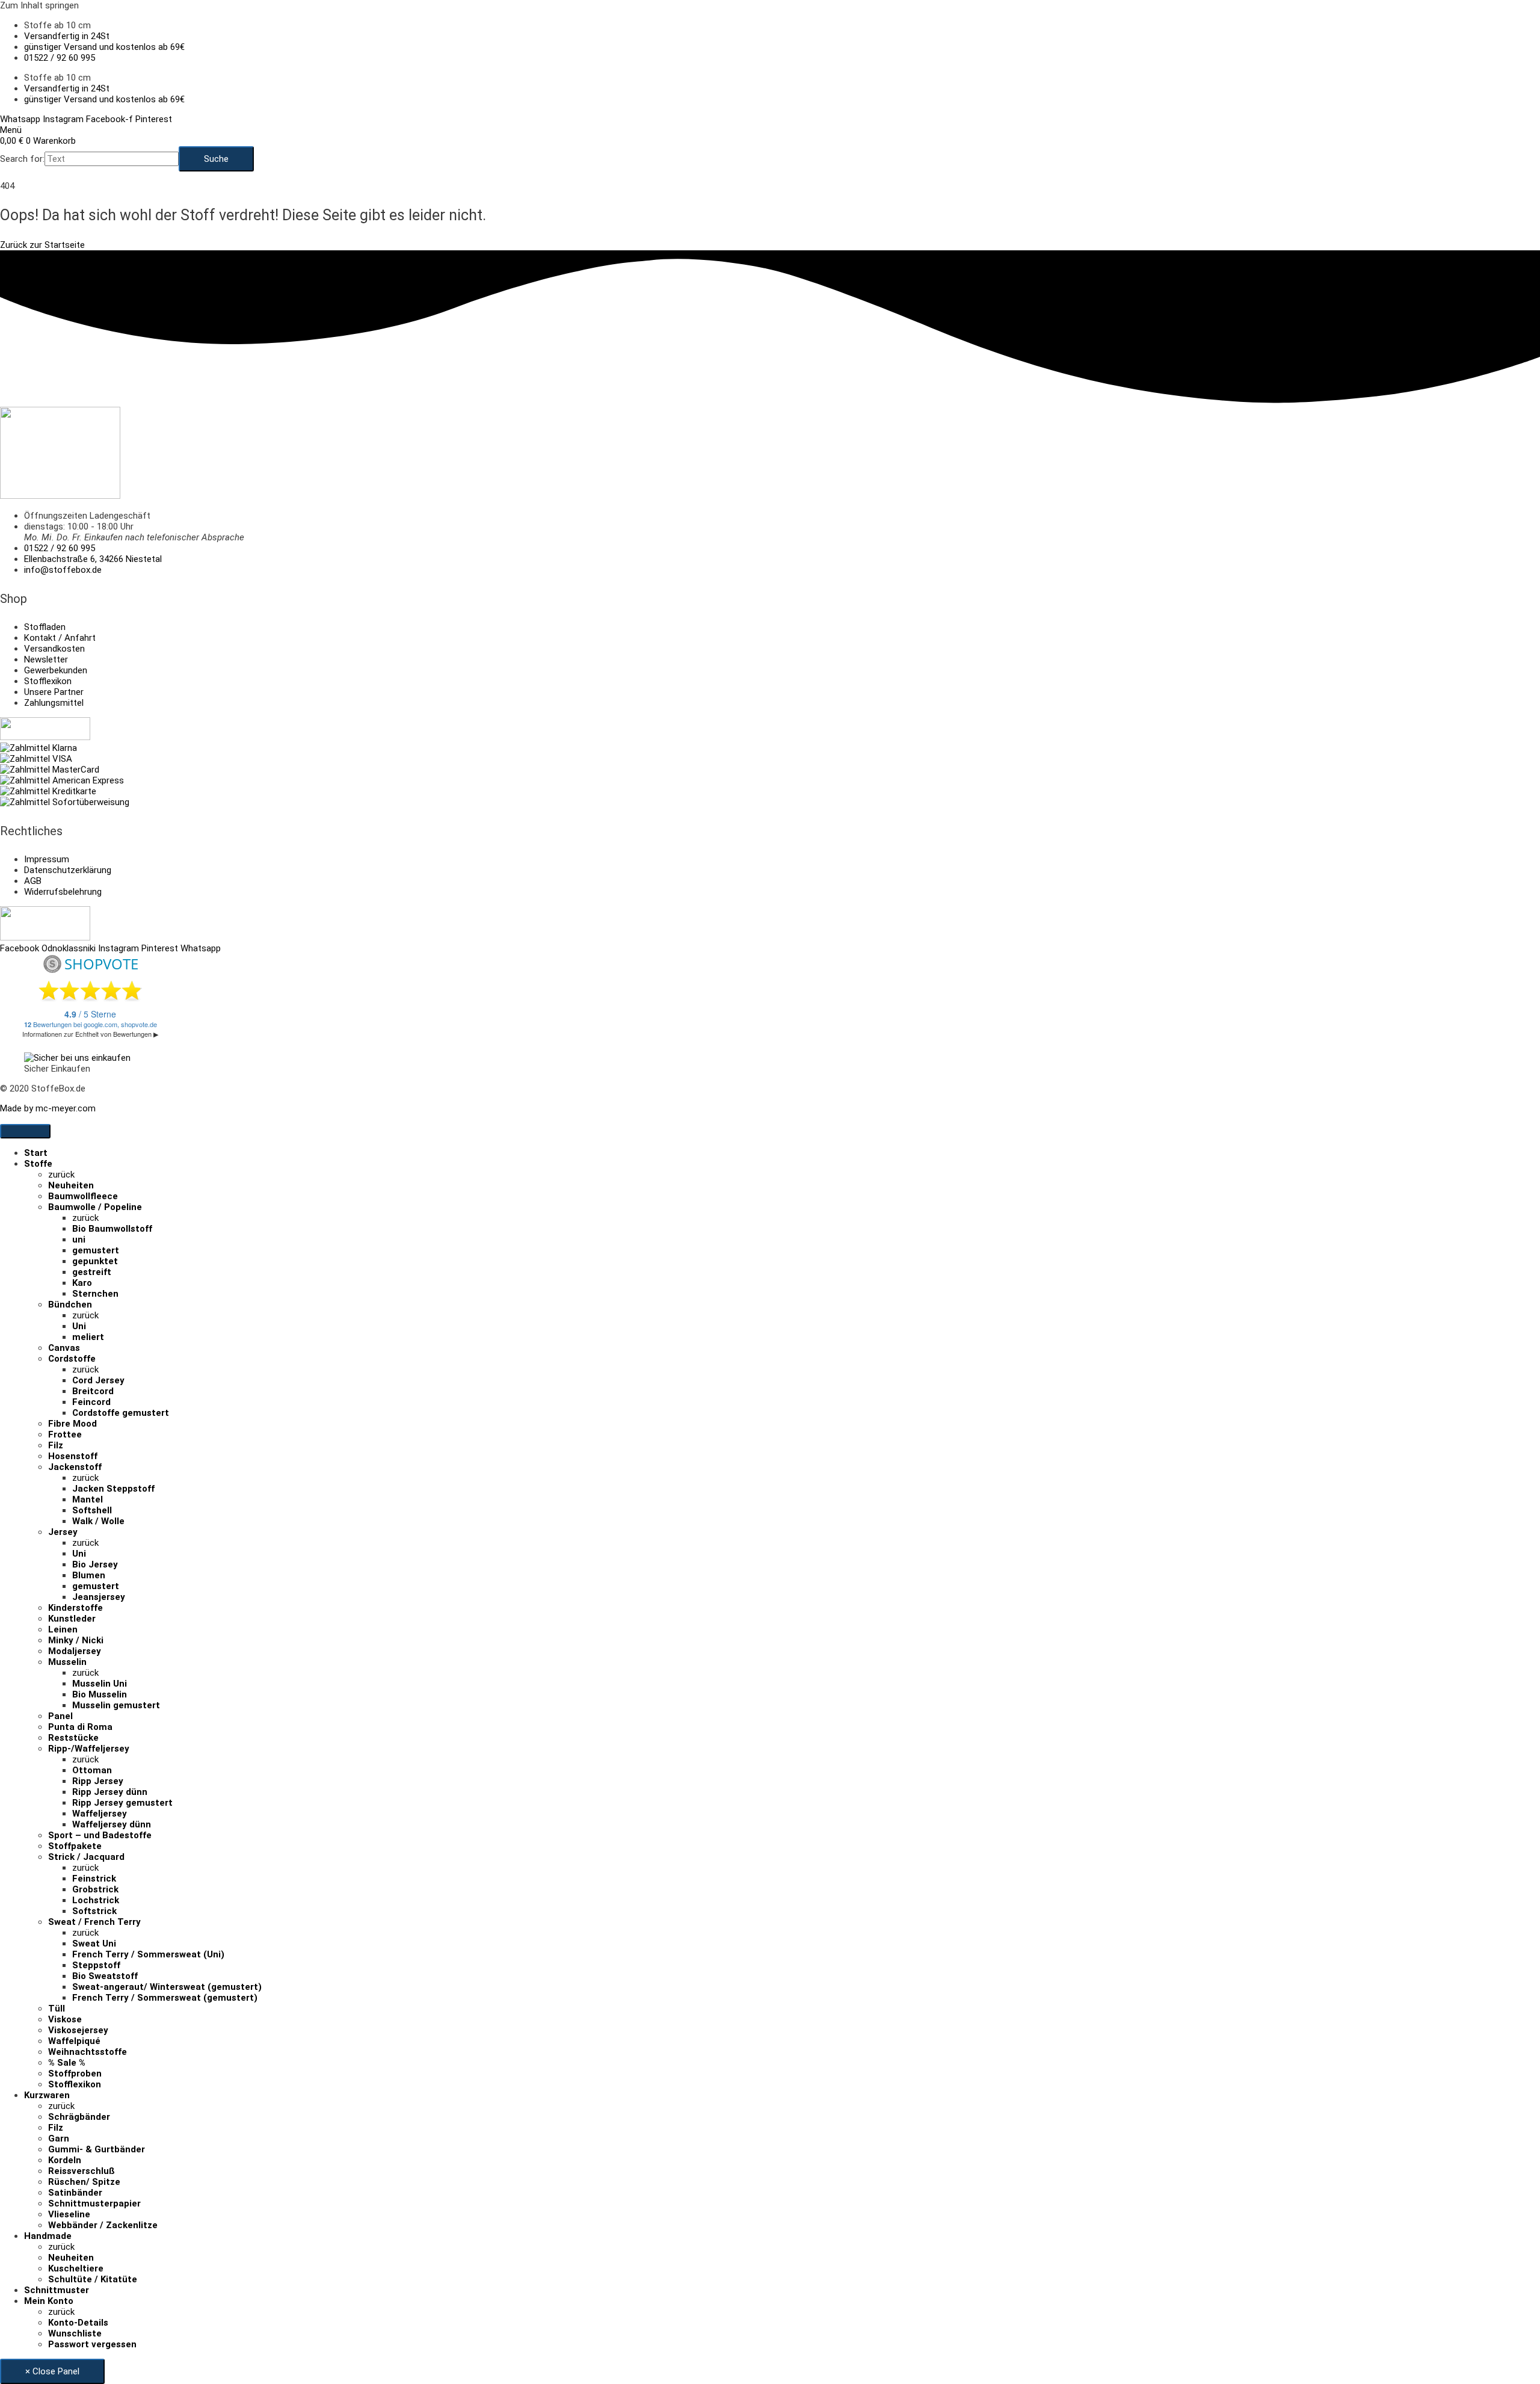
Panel (60, 1716)
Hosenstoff (73, 1456)
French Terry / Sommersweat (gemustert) (165, 1998)
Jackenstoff (75, 1467)
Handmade (48, 2236)
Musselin (67, 1662)
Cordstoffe (72, 1359)
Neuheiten (71, 1185)
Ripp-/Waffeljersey (89, 1749)
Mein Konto (49, 2301)
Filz (56, 1445)
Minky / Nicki (76, 1640)
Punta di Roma (80, 1727)
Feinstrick (94, 1879)
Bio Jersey (95, 1564)
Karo (82, 1283)
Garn (59, 2138)
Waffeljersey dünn (112, 1824)
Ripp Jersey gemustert (122, 1803)
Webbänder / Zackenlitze (103, 2225)
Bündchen (70, 1305)
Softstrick (94, 1911)
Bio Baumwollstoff (112, 1229)
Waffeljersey (100, 1814)
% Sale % (67, 2063)
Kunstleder (72, 1619)
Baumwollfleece (83, 1196)
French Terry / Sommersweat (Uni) (148, 1954)
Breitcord (93, 1391)
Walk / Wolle (98, 1521)
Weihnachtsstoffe (88, 2052)
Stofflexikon (75, 2084)
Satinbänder (75, 2193)
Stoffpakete (75, 1846)
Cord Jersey (98, 1380)
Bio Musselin (100, 1694)
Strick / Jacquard (86, 1857)
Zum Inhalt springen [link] (39, 5)
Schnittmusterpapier (94, 2203)
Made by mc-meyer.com (48, 1108)
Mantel (88, 1499)
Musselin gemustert (116, 1705)
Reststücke (73, 1738)
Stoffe (38, 1164)
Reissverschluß (82, 2171)
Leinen (63, 1629)
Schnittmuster (57, 2290)
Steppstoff (96, 1965)
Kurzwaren (47, 2095)
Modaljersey (75, 1651)
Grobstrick (95, 1889)
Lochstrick (96, 1900)
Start (36, 1153)
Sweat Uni (94, 1944)
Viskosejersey (78, 2030)
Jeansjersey (99, 1597)
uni (79, 1240)
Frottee (65, 1434)
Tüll (57, 2009)
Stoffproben (75, 2074)
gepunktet (95, 1261)
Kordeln (65, 2160)
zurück (61, 1175)
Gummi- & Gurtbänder (97, 2149)
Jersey (63, 1532)
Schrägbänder (79, 2117)
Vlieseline (69, 2214)
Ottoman (92, 1770)
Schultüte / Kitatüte (93, 2279)
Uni (79, 1326)
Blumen (89, 1575)
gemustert (96, 1250)
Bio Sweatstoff (105, 1976)
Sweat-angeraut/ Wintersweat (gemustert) (167, 1987)
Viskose (65, 2019)
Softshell (92, 1510)
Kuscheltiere (76, 2268)
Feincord (91, 1402)
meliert (88, 1337)
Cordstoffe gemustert (121, 1413)
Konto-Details (78, 2323)
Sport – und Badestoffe (100, 1835)
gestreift (92, 1272)
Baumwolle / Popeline (95, 1207)
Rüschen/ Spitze (84, 2182)
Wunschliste (75, 2333)
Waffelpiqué (74, 2041)
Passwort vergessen (92, 2344)
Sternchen (95, 1294)
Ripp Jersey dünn (110, 1792)
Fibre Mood (72, 1424)
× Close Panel (52, 2371)
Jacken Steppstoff (113, 1489)
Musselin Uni (100, 1684)
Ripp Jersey (98, 1781)
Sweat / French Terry (94, 1922)
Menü (11, 130)
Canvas (64, 1348)
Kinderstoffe (75, 1608)
